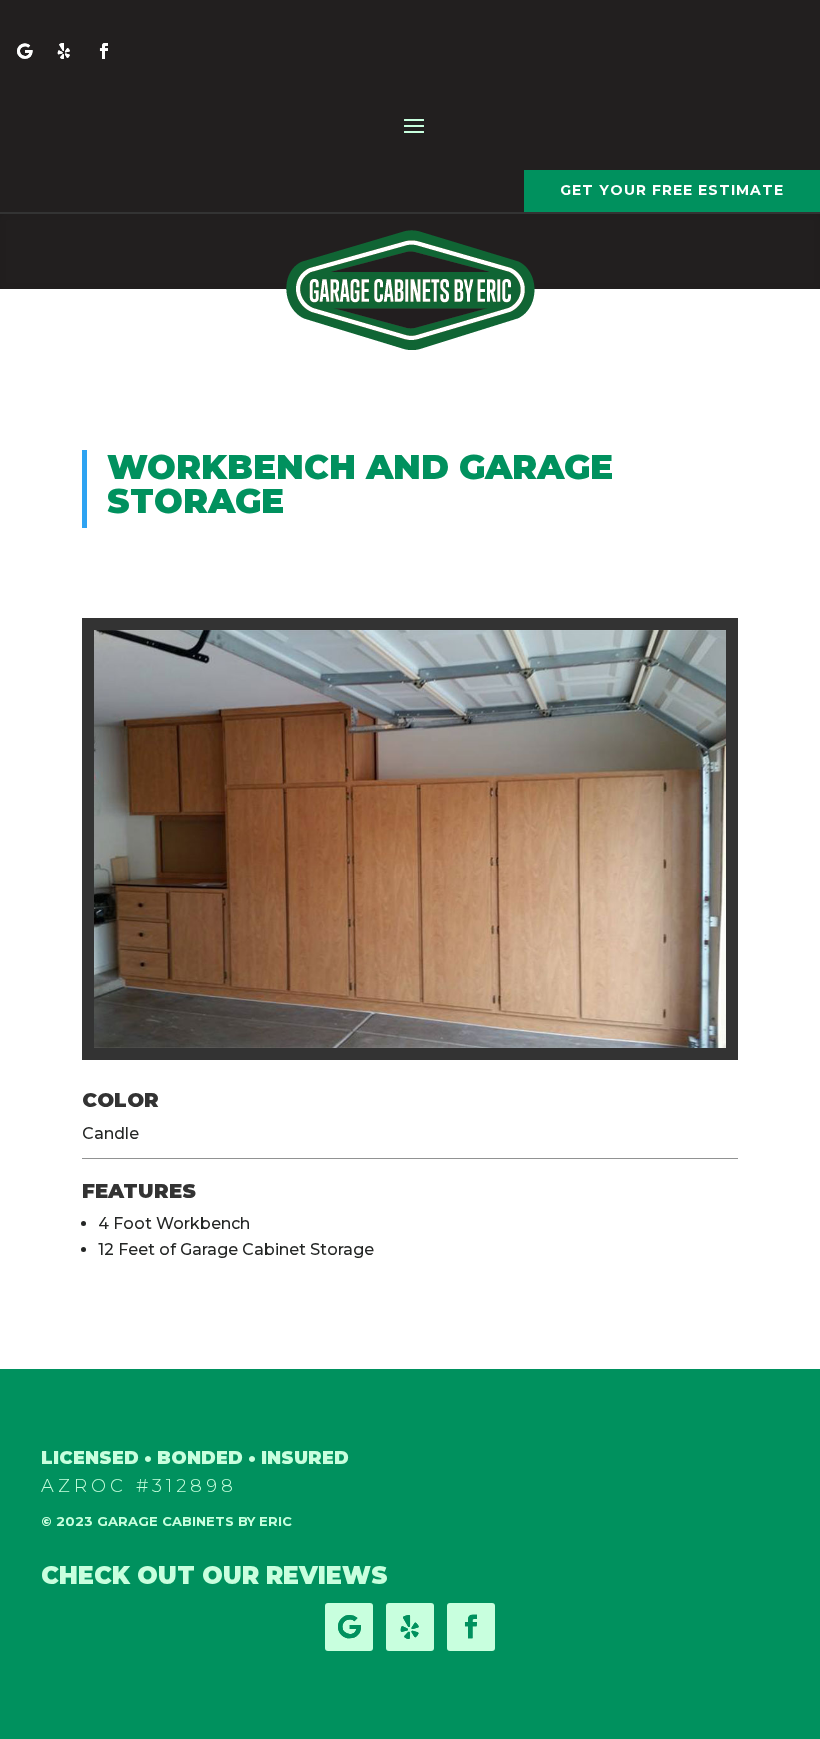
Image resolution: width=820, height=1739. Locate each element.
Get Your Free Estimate (672, 190)
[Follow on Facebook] (104, 51)
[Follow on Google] (24, 51)
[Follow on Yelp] (64, 51)
